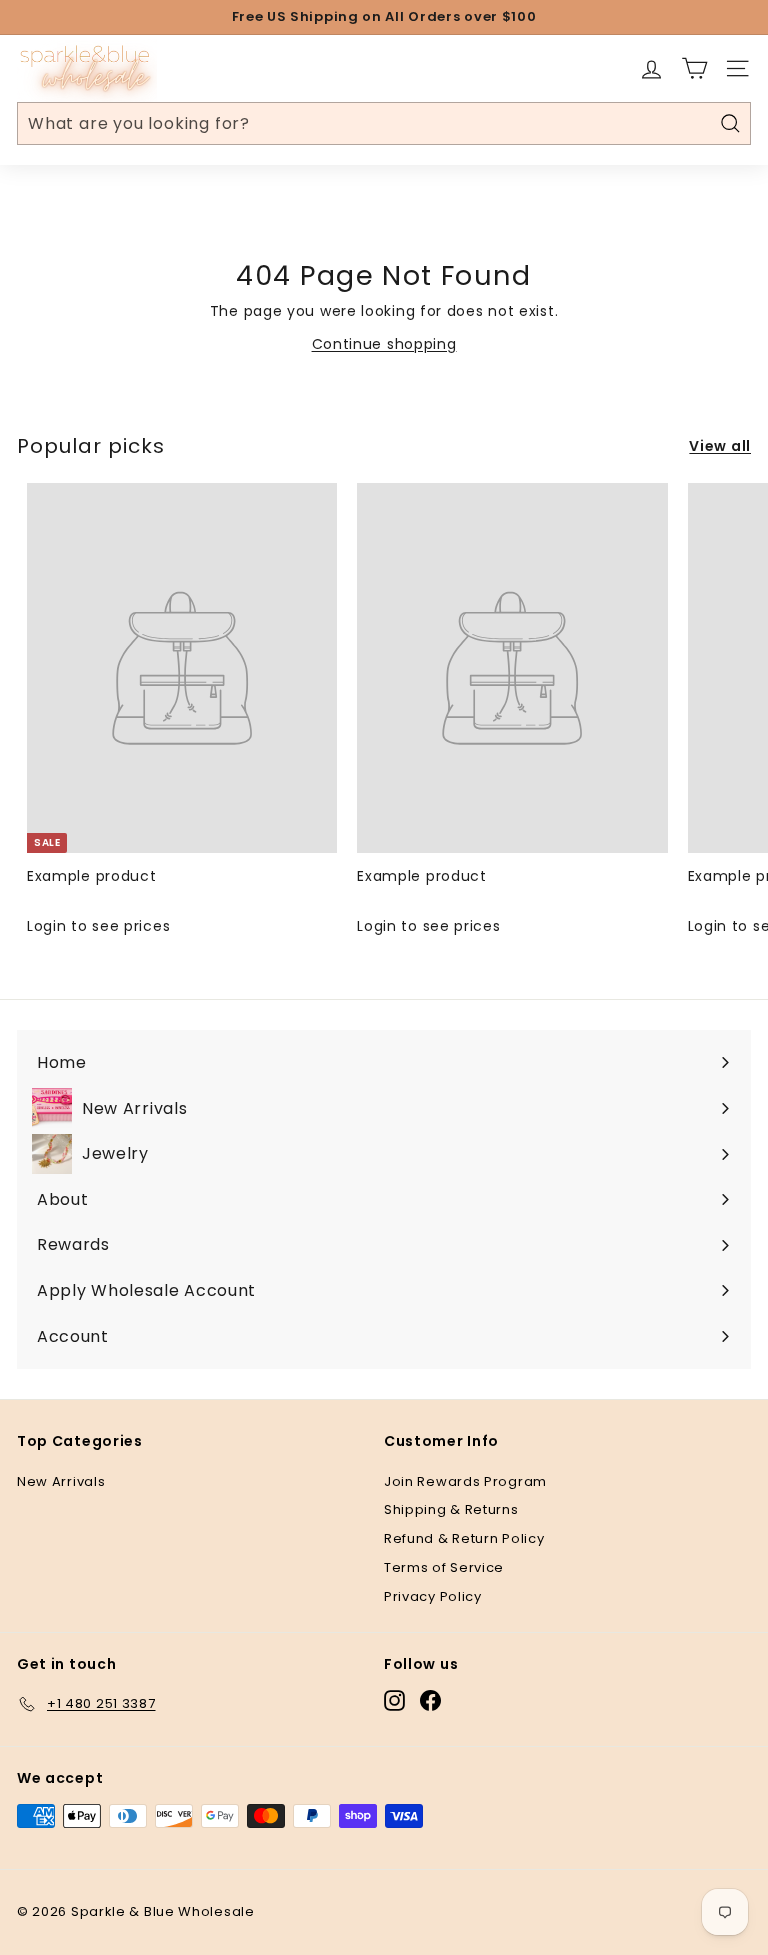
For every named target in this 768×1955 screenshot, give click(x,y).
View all (720, 446)
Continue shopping (384, 344)
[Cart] (694, 68)
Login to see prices (98, 926)
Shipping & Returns (451, 1509)
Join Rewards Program (465, 1481)
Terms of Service (444, 1567)
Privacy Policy (433, 1596)
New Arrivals (61, 1481)
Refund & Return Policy (464, 1538)
